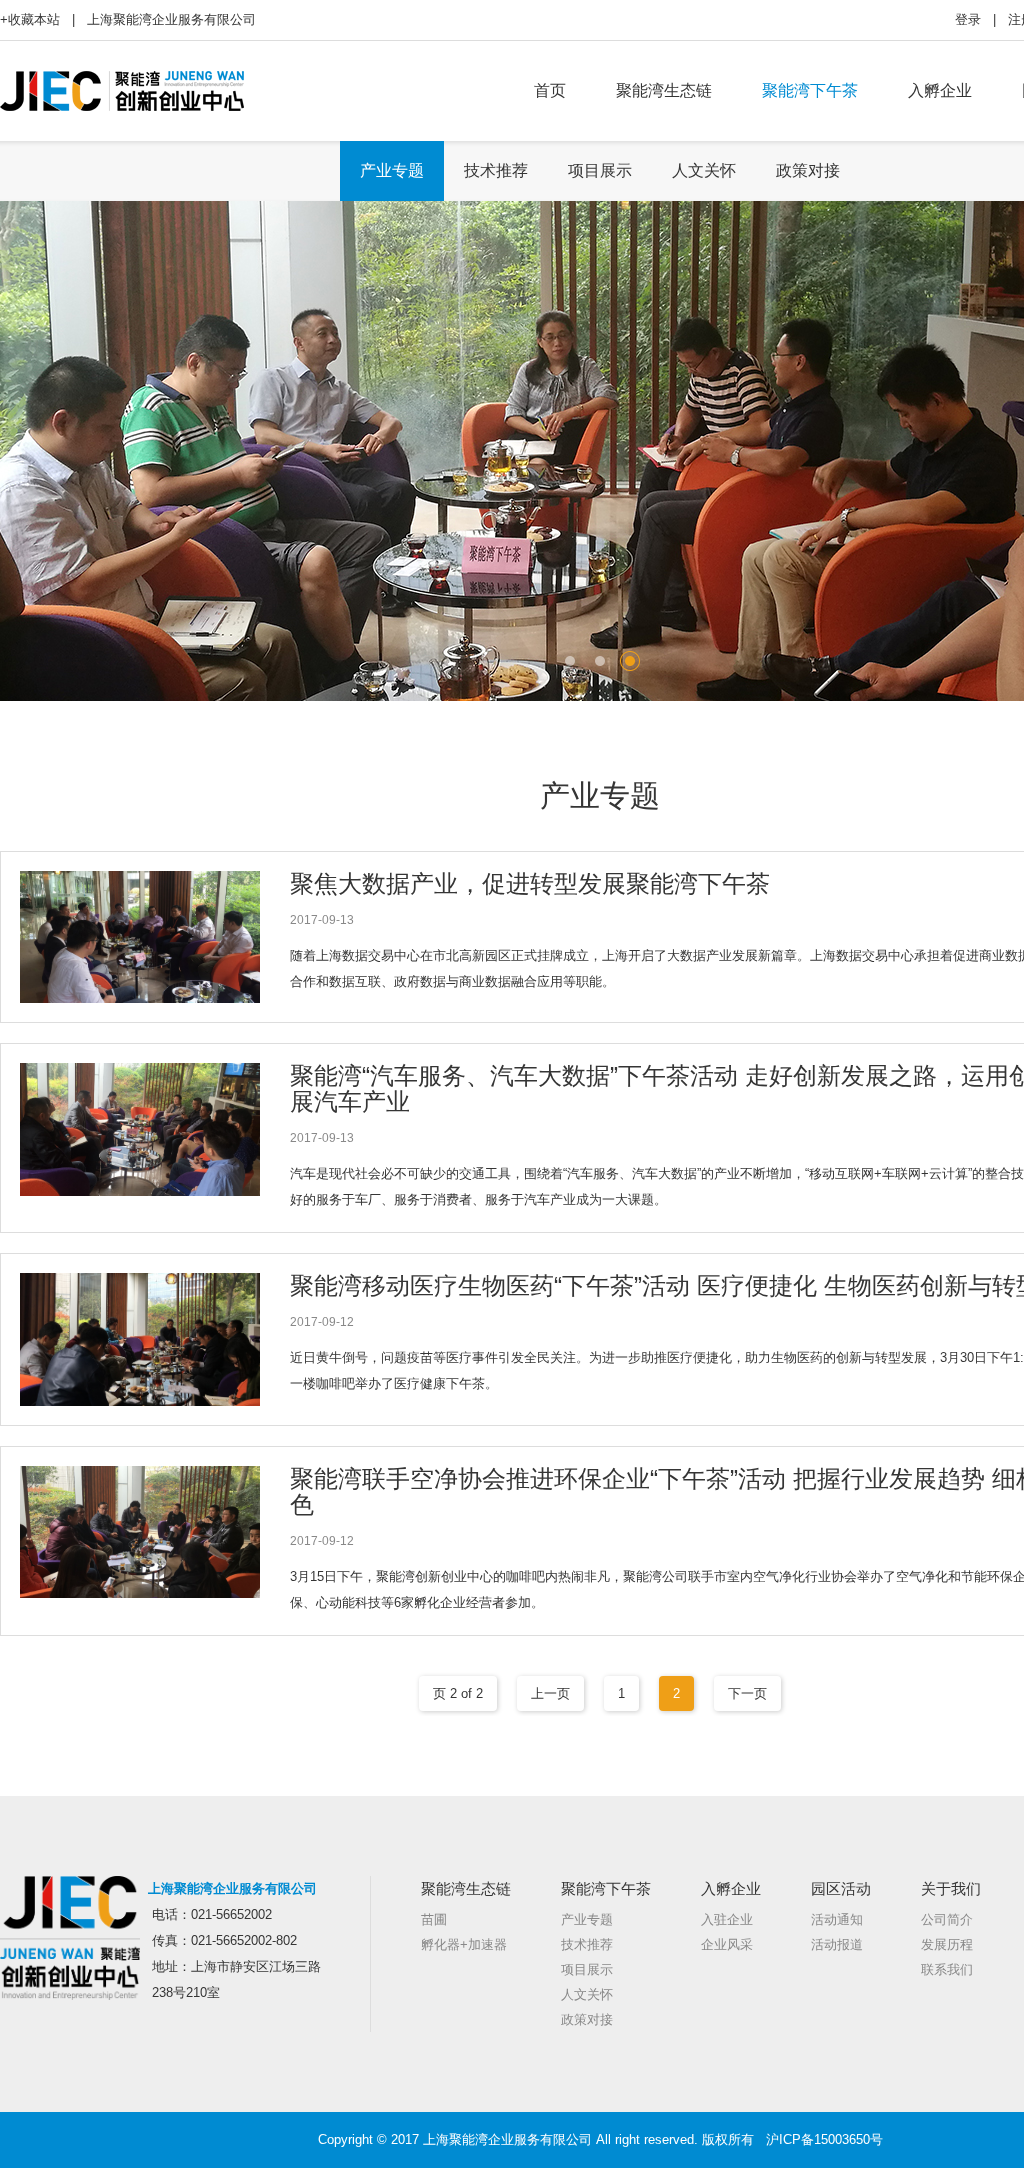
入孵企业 (940, 90)
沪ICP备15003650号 (824, 2139)
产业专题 (392, 170)
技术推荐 (496, 170)
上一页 (550, 1693)
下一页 (747, 1693)
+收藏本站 (30, 19)
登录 (968, 19)
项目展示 (600, 170)
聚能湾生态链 (664, 90)
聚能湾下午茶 (810, 90)
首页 (550, 90)
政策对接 (808, 170)
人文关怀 (704, 170)
